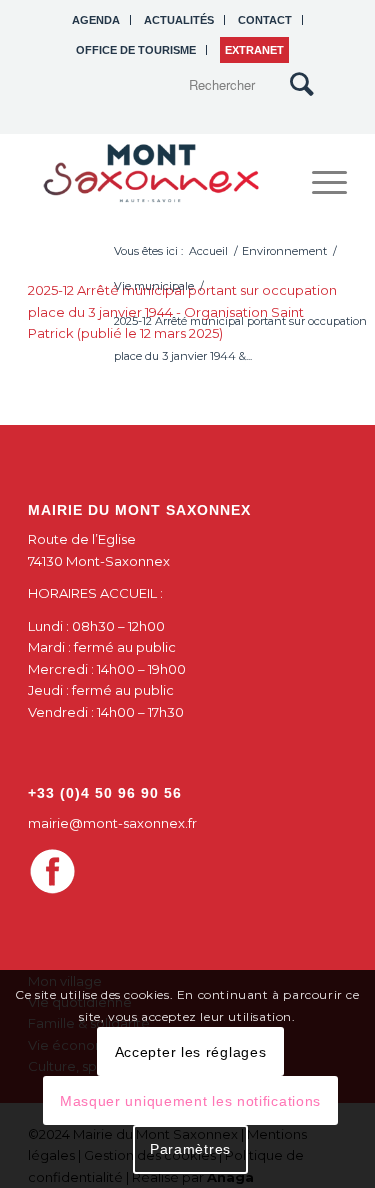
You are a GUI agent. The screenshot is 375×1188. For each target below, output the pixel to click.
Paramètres (190, 1149)
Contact (265, 20)
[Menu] (319, 182)
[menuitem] (96, 20)
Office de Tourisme (136, 50)
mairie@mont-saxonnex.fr (112, 823)
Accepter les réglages (191, 1052)
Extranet (254, 50)
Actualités (179, 20)
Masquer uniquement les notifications (190, 1101)
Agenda (96, 20)
